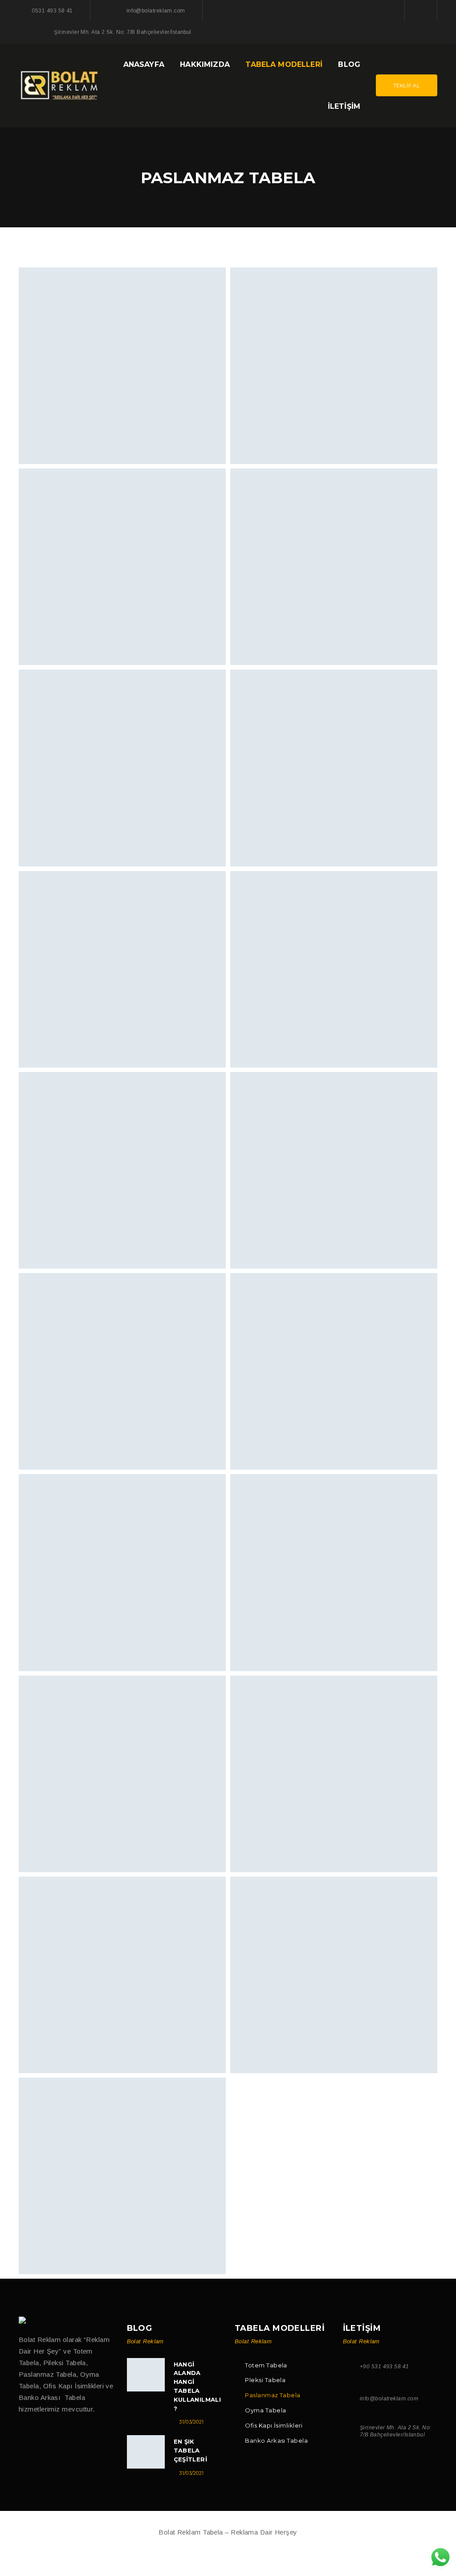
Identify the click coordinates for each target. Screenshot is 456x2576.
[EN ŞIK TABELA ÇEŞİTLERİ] (146, 2452)
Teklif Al (407, 85)
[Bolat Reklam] (23, 2320)
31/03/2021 (191, 2422)
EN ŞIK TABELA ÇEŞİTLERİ (191, 2450)
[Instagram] (421, 10)
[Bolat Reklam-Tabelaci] (60, 84)
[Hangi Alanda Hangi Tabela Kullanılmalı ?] (146, 2375)
